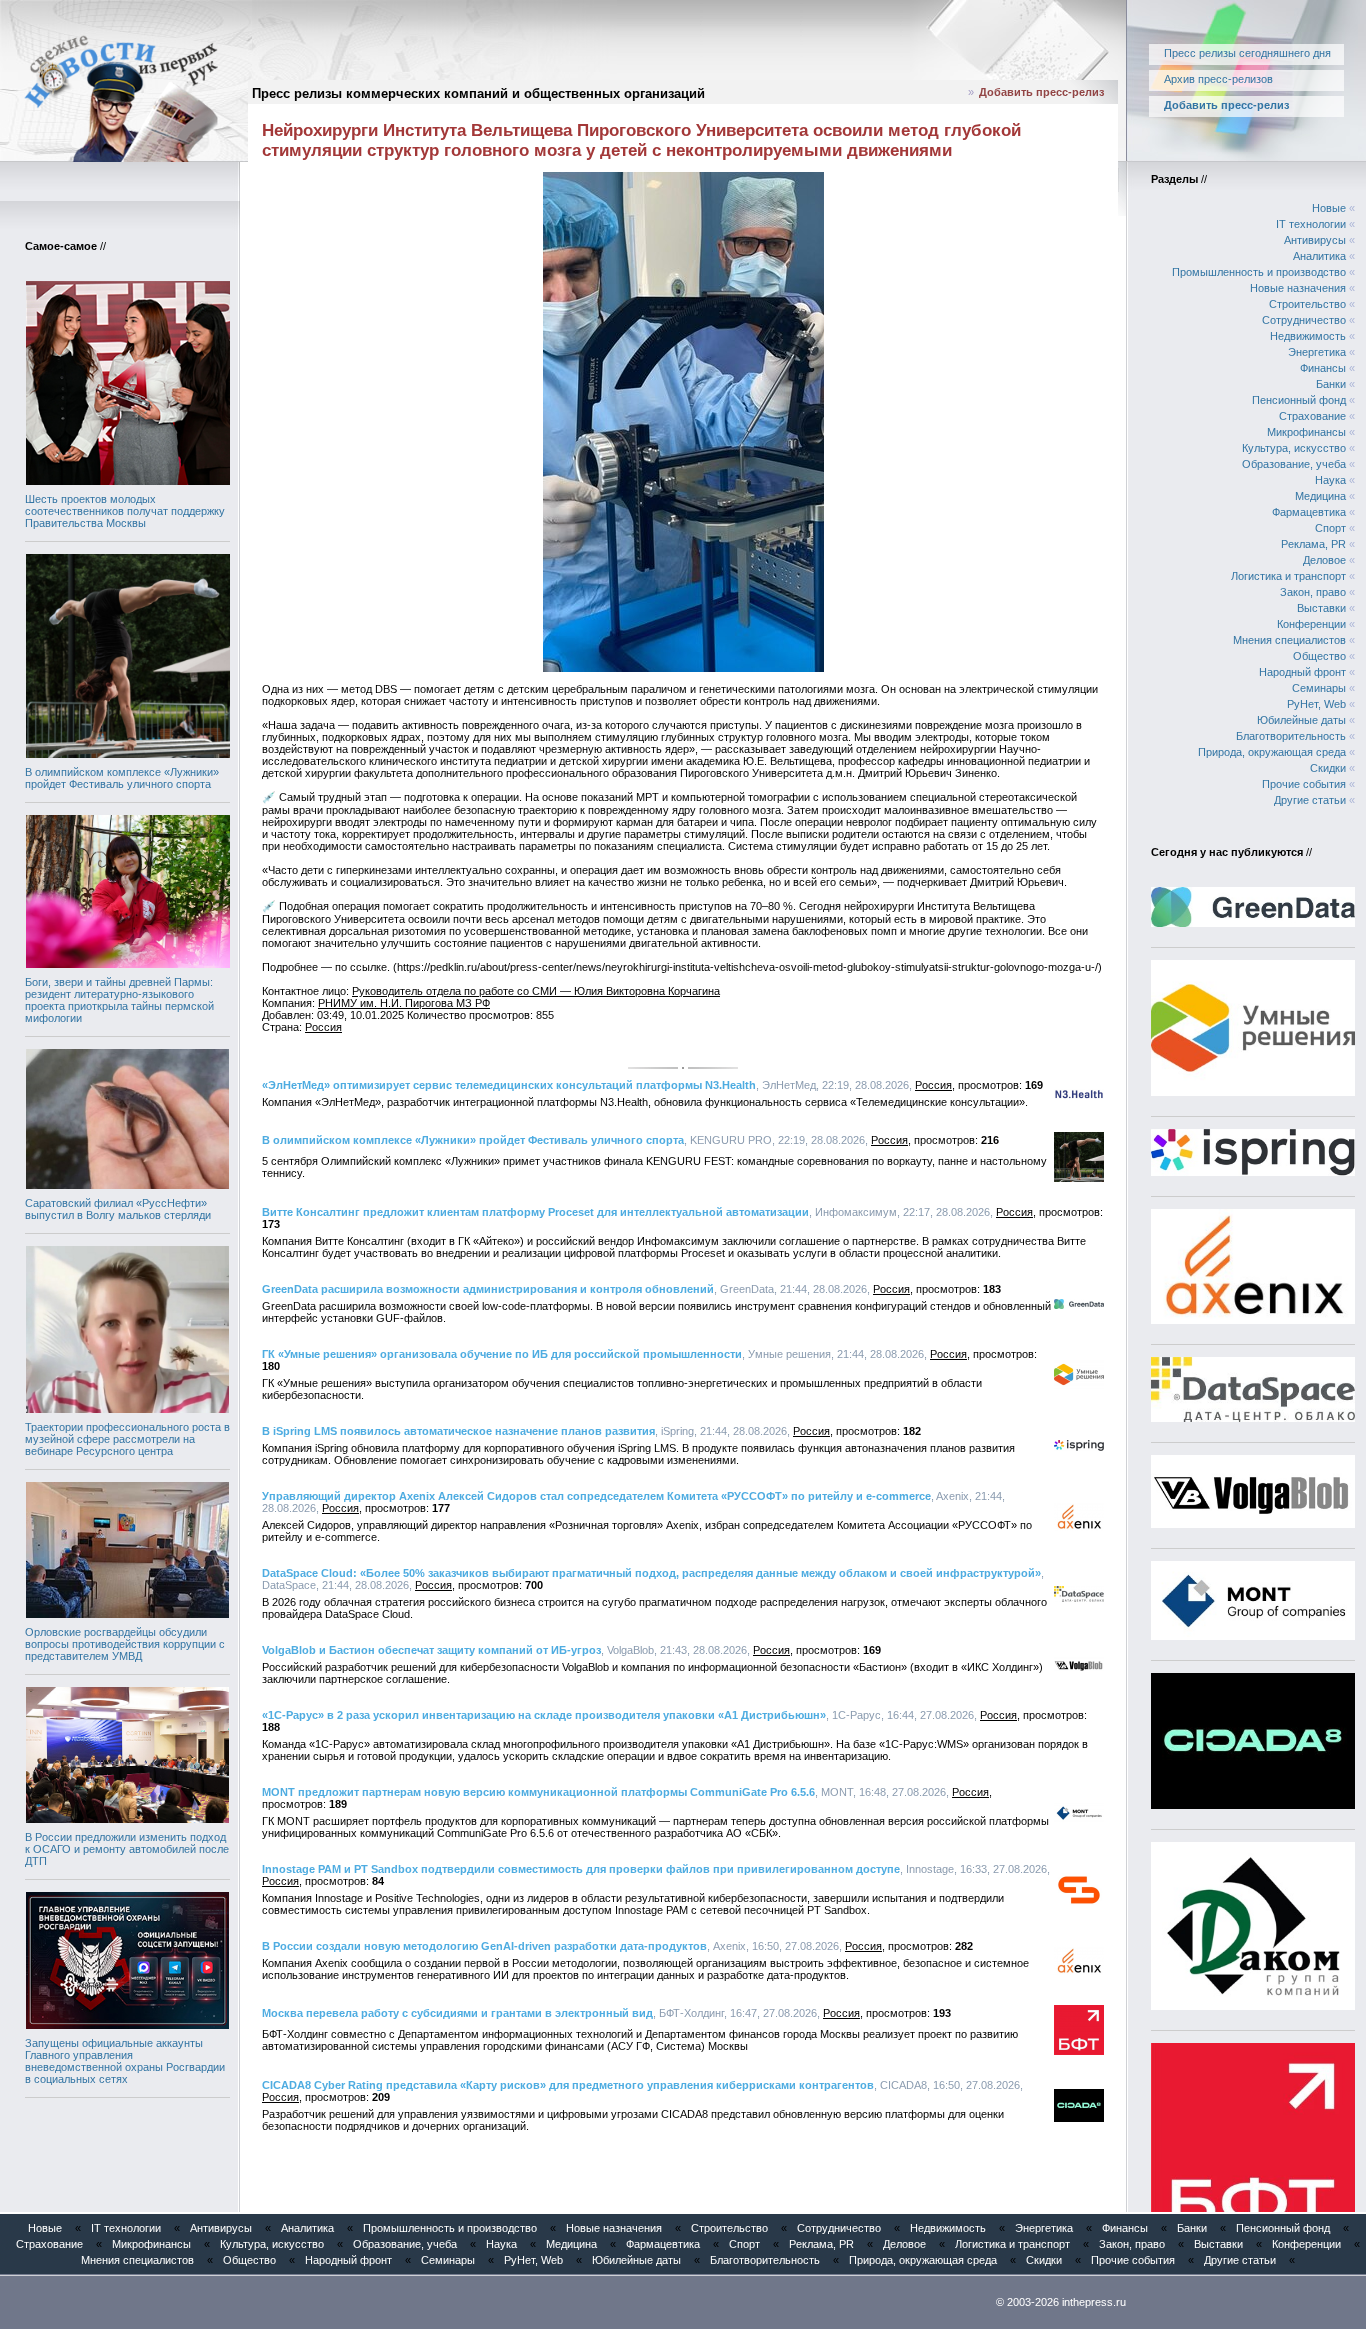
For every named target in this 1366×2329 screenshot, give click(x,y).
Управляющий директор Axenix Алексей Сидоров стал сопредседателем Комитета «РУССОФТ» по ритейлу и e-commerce (596, 1496)
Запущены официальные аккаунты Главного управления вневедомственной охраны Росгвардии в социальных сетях (125, 2061)
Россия (323, 1027)
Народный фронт (1302, 672)
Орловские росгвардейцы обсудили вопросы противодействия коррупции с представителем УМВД (125, 1644)
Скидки (1328, 768)
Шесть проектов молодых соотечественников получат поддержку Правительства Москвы (125, 511)
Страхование (1312, 416)
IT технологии (1311, 224)
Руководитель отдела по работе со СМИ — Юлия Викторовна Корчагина (536, 991)
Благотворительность (1291, 736)
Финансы (1323, 368)
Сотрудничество (1304, 320)
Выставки (1321, 608)
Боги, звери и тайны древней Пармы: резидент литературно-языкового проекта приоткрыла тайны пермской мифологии (119, 1000)
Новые (1329, 208)
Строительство (1307, 304)
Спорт (1330, 528)
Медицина (1320, 496)
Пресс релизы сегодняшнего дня (1247, 53)
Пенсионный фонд (1299, 400)
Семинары (1319, 688)
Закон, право (1313, 592)
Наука (1330, 480)
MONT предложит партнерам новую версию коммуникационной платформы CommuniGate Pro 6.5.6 (538, 1792)
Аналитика (1319, 256)
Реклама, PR (1313, 544)
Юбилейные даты (1301, 720)
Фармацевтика (1309, 512)
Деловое (1324, 560)
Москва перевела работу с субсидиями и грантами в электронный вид (457, 2013)
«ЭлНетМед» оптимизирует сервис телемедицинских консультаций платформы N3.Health (509, 1085)
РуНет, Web (1316, 704)
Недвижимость (1308, 336)
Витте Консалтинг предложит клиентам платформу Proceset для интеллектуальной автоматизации (535, 1212)
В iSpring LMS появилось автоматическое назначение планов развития (458, 1431)
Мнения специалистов (1289, 640)
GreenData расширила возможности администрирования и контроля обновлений (488, 1289)
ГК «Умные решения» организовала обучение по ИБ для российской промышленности (502, 1354)
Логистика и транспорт (1288, 576)
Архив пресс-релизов (1218, 79)
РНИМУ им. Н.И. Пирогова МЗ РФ (404, 1003)
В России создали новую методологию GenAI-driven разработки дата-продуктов (484, 1946)
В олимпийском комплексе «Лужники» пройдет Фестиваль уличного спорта (122, 778)
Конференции (1311, 624)
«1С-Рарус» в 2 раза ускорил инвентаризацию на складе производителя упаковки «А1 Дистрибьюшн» (544, 1715)
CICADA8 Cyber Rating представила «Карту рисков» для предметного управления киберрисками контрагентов (568, 2085)
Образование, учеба (1294, 464)
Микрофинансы (1306, 432)
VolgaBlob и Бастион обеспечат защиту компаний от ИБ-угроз (431, 1650)
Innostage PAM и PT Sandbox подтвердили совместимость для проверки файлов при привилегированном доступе (581, 1869)
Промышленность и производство (1259, 272)
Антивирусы (1315, 240)
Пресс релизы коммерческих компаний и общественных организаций (478, 93)
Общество (1319, 656)
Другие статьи (1310, 800)
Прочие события (1304, 784)
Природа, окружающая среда (1272, 752)
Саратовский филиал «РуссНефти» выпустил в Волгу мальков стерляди (118, 1209)
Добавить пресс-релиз (1041, 92)
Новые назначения (1298, 288)
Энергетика (1317, 352)
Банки (1331, 384)
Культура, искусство (1294, 448)
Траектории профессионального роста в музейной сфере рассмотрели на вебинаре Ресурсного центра (127, 1439)
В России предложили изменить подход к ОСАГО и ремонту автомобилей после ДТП (127, 1849)
